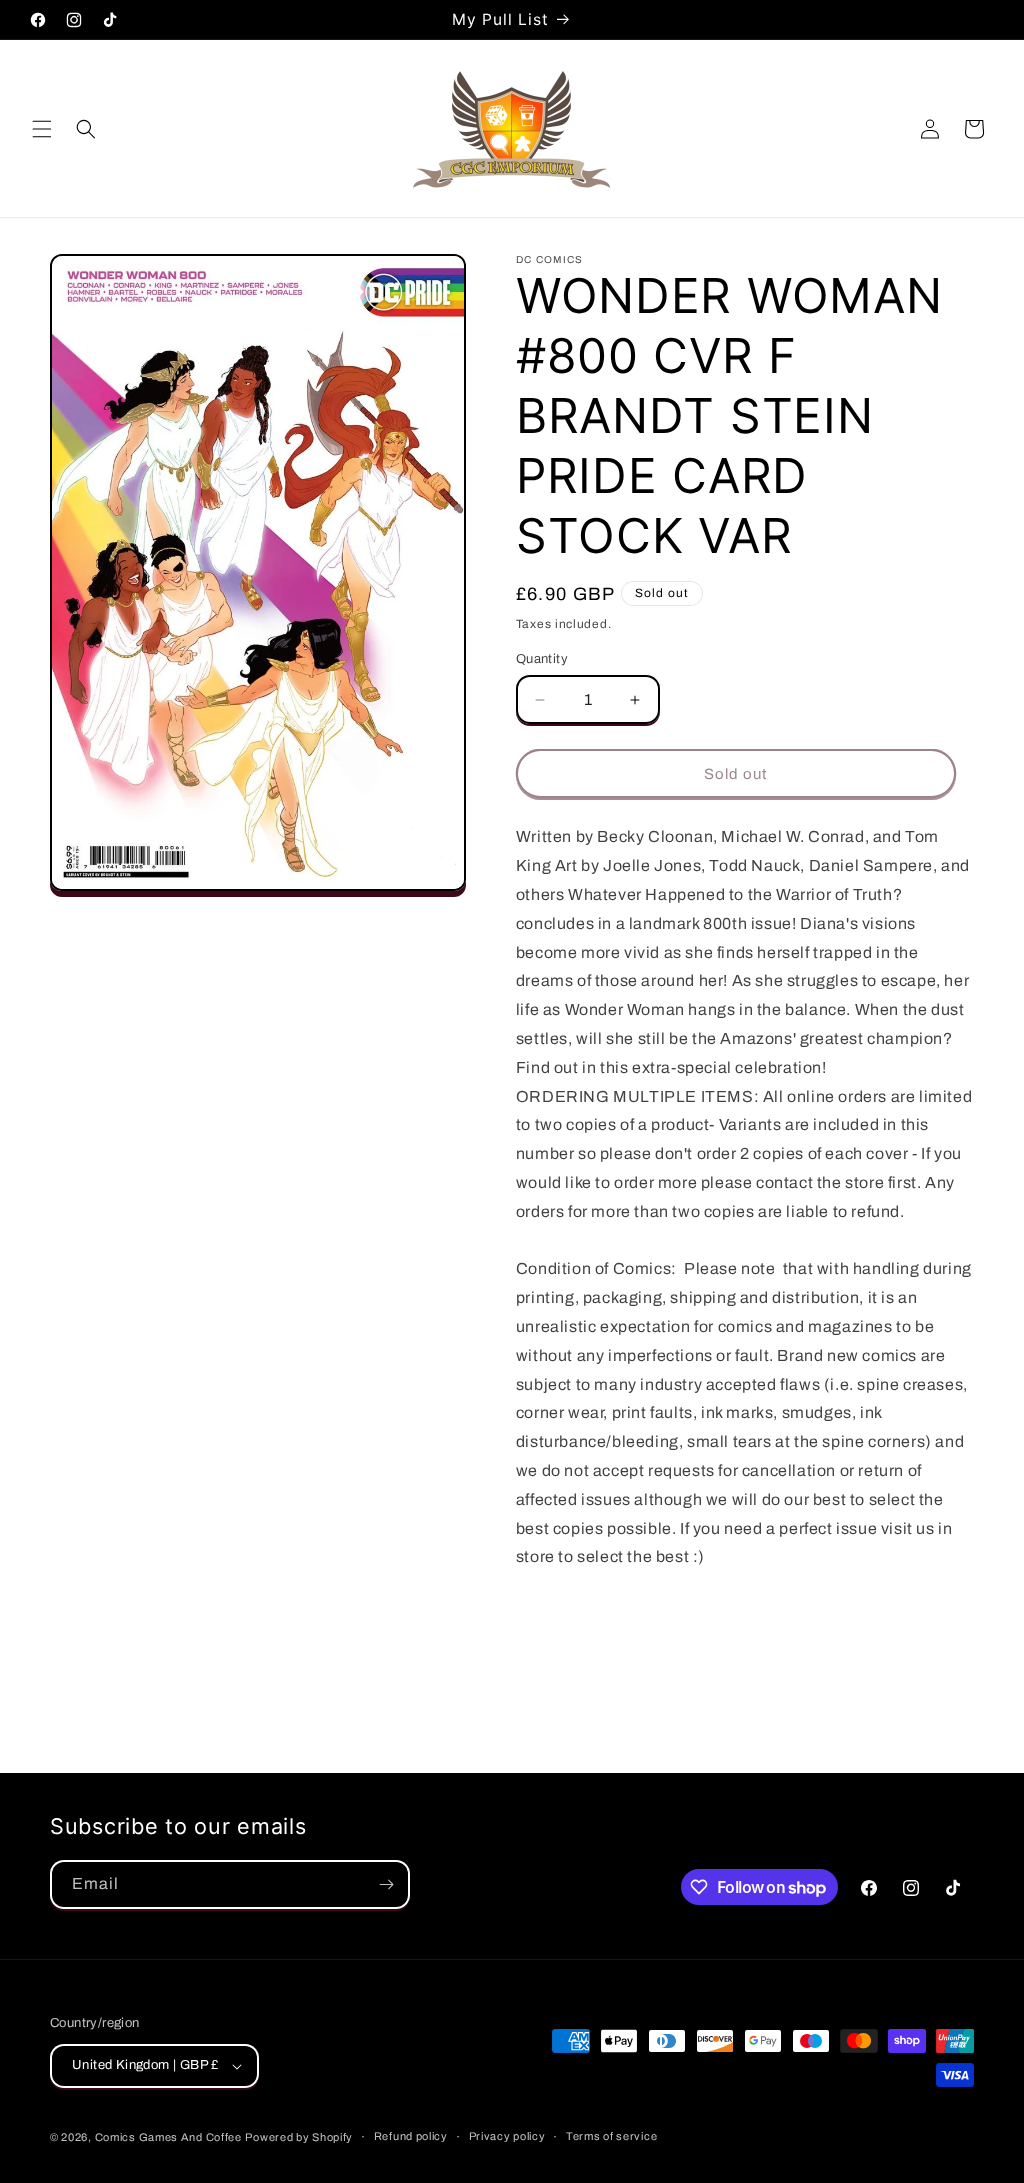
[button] (42, 129)
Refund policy (411, 2136)
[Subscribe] (386, 1884)
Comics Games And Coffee (168, 2137)
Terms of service (611, 2136)
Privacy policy (507, 2136)
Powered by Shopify (299, 2137)
